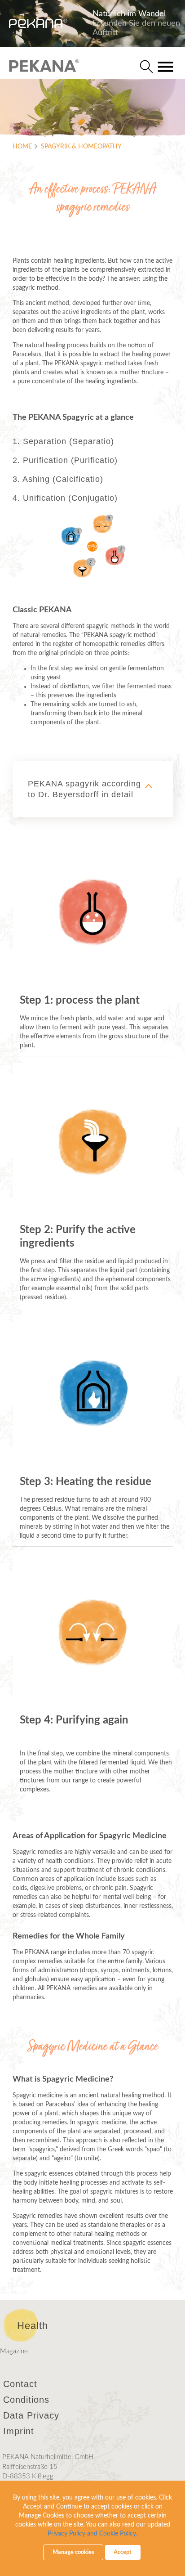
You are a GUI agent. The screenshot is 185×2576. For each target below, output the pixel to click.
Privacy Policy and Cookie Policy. (92, 2534)
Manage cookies (73, 2552)
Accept (123, 2552)
